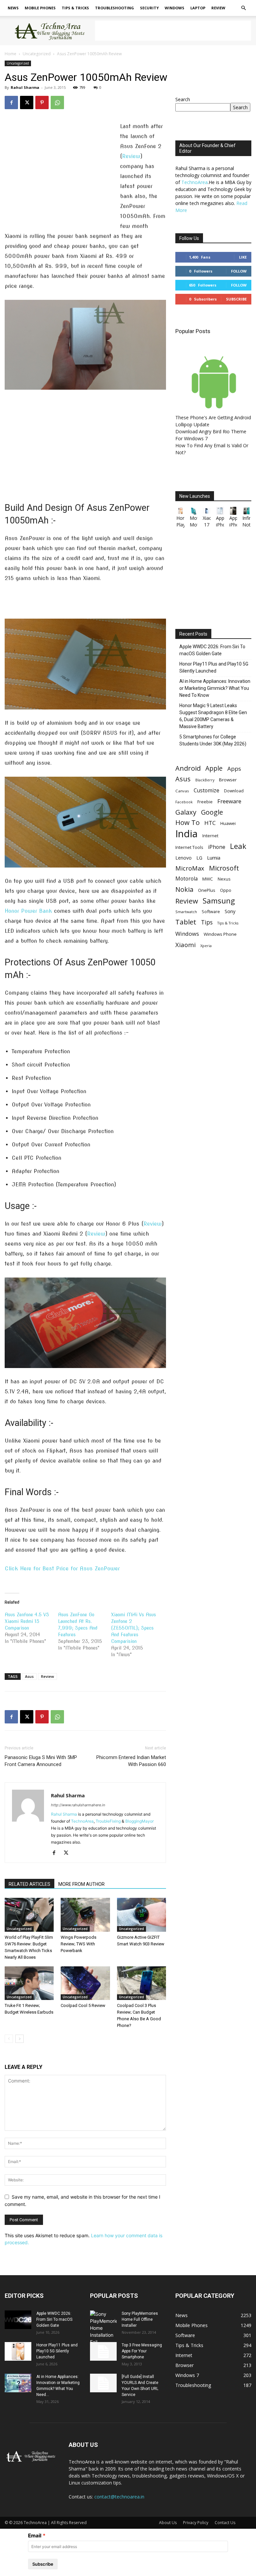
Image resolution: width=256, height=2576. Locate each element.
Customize (206, 791)
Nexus (224, 879)
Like (243, 257)
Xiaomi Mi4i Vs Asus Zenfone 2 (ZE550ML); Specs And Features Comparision (133, 1628)
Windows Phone (220, 934)
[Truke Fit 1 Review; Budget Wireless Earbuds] (29, 1983)
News (13, 8)
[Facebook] (11, 102)
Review (218, 8)
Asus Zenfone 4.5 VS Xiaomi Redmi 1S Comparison (27, 1621)
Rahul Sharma (25, 87)
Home (10, 54)
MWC (208, 879)
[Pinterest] (42, 102)
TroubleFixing (108, 1821)
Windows (174, 8)
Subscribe (236, 299)
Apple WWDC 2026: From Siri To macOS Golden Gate (212, 650)
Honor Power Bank (28, 911)
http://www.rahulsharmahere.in (78, 1805)
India (186, 834)
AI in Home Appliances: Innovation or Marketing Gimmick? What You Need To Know (215, 688)
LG (199, 858)
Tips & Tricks (75, 8)
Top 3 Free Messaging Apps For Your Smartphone (142, 2351)
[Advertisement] (173, 31)
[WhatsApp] (57, 102)
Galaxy (186, 812)
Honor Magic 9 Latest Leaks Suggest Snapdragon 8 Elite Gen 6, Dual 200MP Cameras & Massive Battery (213, 716)
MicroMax (190, 868)
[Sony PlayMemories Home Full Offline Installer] (103, 2328)
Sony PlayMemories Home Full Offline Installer (140, 2319)
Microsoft (224, 868)
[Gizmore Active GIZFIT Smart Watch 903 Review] (141, 1915)
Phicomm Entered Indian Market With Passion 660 (131, 1761)
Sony (230, 911)
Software (211, 911)
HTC (210, 823)
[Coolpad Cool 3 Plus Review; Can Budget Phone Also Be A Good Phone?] (141, 1983)
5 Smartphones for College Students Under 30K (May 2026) (213, 740)
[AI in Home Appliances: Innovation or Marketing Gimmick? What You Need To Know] (18, 2383)
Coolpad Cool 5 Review (83, 2005)
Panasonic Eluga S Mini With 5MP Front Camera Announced (41, 1761)
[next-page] (19, 2039)
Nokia (184, 889)
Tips (207, 922)
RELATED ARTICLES (29, 1884)
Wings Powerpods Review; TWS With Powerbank (78, 1944)
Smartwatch (186, 912)
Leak (238, 846)
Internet (210, 836)
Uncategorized (37, 54)
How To (187, 822)
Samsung (219, 901)
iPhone (217, 847)
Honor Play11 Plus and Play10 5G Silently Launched (214, 667)
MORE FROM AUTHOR (81, 1884)
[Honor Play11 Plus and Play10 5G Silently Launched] (18, 2351)
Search (183, 99)
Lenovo (183, 858)
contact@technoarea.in (119, 2497)
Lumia (214, 858)
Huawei (228, 823)
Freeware (229, 801)
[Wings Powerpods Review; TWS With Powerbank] (85, 1915)
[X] (27, 102)
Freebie (205, 802)
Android (188, 768)
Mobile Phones (40, 8)
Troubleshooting (114, 8)
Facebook (184, 802)
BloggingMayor (139, 1821)
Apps (234, 769)
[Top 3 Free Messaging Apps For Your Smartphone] (103, 2351)
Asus (29, 1676)
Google (212, 812)
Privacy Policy (196, 2523)
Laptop (198, 8)
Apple (214, 768)
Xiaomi (185, 945)
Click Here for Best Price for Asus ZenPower (62, 1569)
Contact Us (225, 2523)
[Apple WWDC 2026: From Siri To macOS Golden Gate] (18, 2320)
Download (234, 791)
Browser (228, 780)
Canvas (182, 791)
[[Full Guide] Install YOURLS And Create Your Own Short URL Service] (103, 2383)
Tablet (186, 922)
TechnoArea (82, 1821)
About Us (168, 2523)
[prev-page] (9, 2039)
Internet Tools (189, 847)
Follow (239, 271)
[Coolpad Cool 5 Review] (85, 1983)
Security (149, 8)
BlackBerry (205, 780)
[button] (243, 8)
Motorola (186, 879)
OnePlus (207, 890)
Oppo (226, 890)
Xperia (206, 946)
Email (35, 2536)
